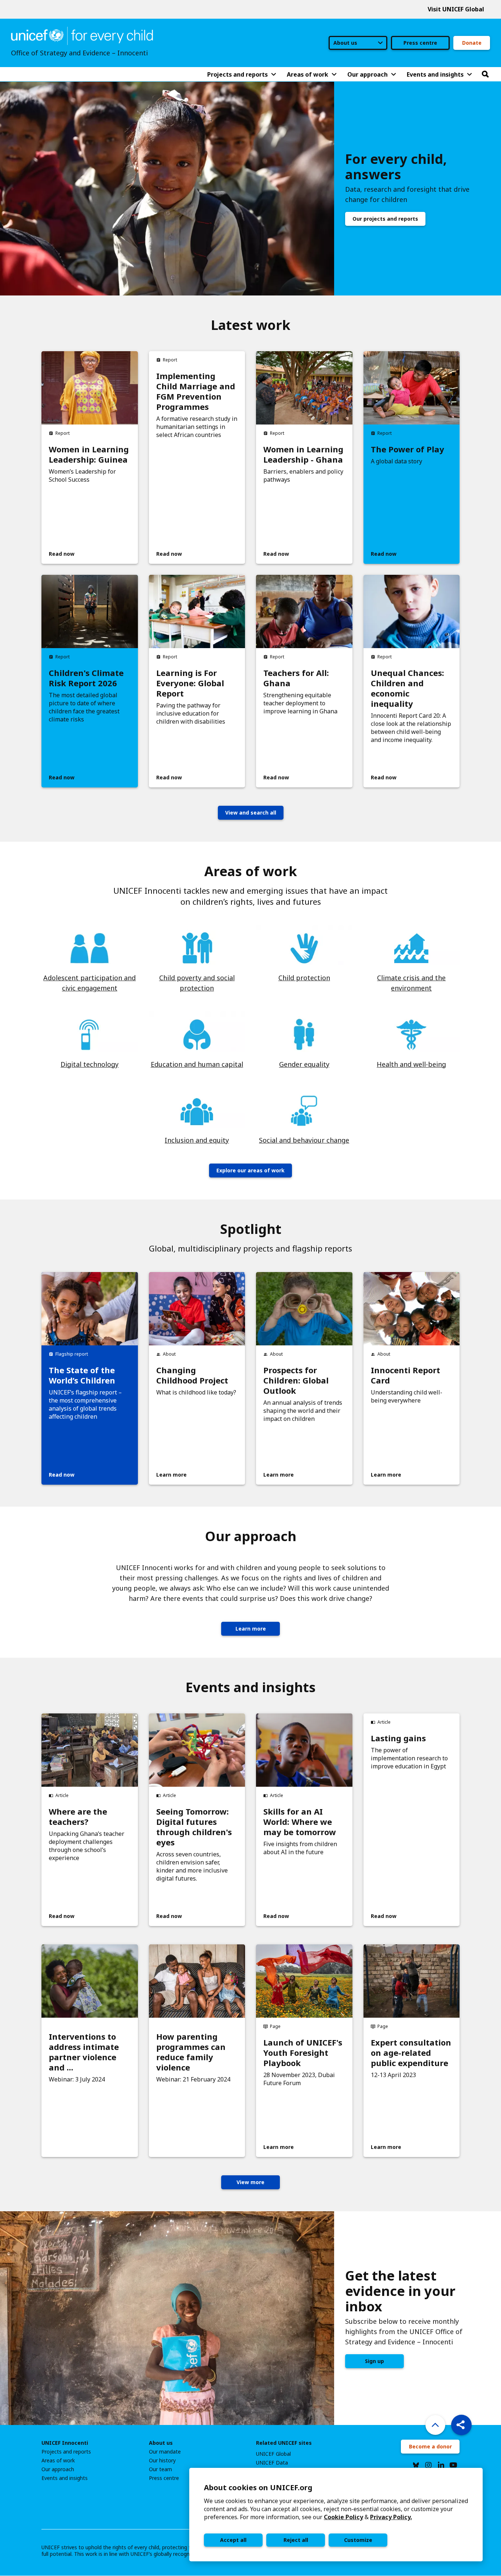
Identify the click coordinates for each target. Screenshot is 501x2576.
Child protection (304, 978)
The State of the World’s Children (82, 1375)
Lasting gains (398, 1738)
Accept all (233, 2540)
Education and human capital (197, 1064)
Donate (472, 43)
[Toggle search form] (485, 74)
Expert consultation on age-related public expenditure (411, 2053)
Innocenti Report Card (405, 1375)
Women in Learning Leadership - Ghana (303, 454)
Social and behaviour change (304, 1140)
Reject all (296, 2540)
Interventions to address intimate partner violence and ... (84, 2052)
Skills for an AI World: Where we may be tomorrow (300, 1822)
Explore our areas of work (251, 1170)
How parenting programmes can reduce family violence (191, 2052)
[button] (461, 2425)
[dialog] (336, 2515)
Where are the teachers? (78, 1816)
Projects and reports (66, 2452)
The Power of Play (407, 449)
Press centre (420, 43)
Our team (160, 2469)
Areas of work (58, 2461)
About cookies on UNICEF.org (258, 2487)
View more (251, 2182)
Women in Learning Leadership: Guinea (89, 454)
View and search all (251, 813)
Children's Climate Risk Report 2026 (86, 678)
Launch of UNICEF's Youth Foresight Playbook (303, 2053)
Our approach (58, 2469)
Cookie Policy (343, 2517)
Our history (162, 2461)
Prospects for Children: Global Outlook (296, 1380)
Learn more (251, 1629)
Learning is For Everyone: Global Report (190, 683)
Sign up (374, 2361)
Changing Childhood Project (192, 1375)
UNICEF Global (273, 2454)
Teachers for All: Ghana (296, 678)
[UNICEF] (82, 35)
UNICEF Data (272, 2463)
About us (161, 2443)
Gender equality (304, 1064)
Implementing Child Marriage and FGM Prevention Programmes (196, 391)
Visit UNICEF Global (456, 9)
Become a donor (430, 2446)
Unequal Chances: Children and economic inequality (407, 688)
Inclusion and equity (197, 1140)
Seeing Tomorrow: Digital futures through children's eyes (194, 1827)
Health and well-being (411, 1064)
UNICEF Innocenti (65, 2443)
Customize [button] (358, 2540)
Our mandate (165, 2452)
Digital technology (89, 1064)
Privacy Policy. (391, 2517)
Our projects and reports (385, 219)
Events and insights (65, 2478)
